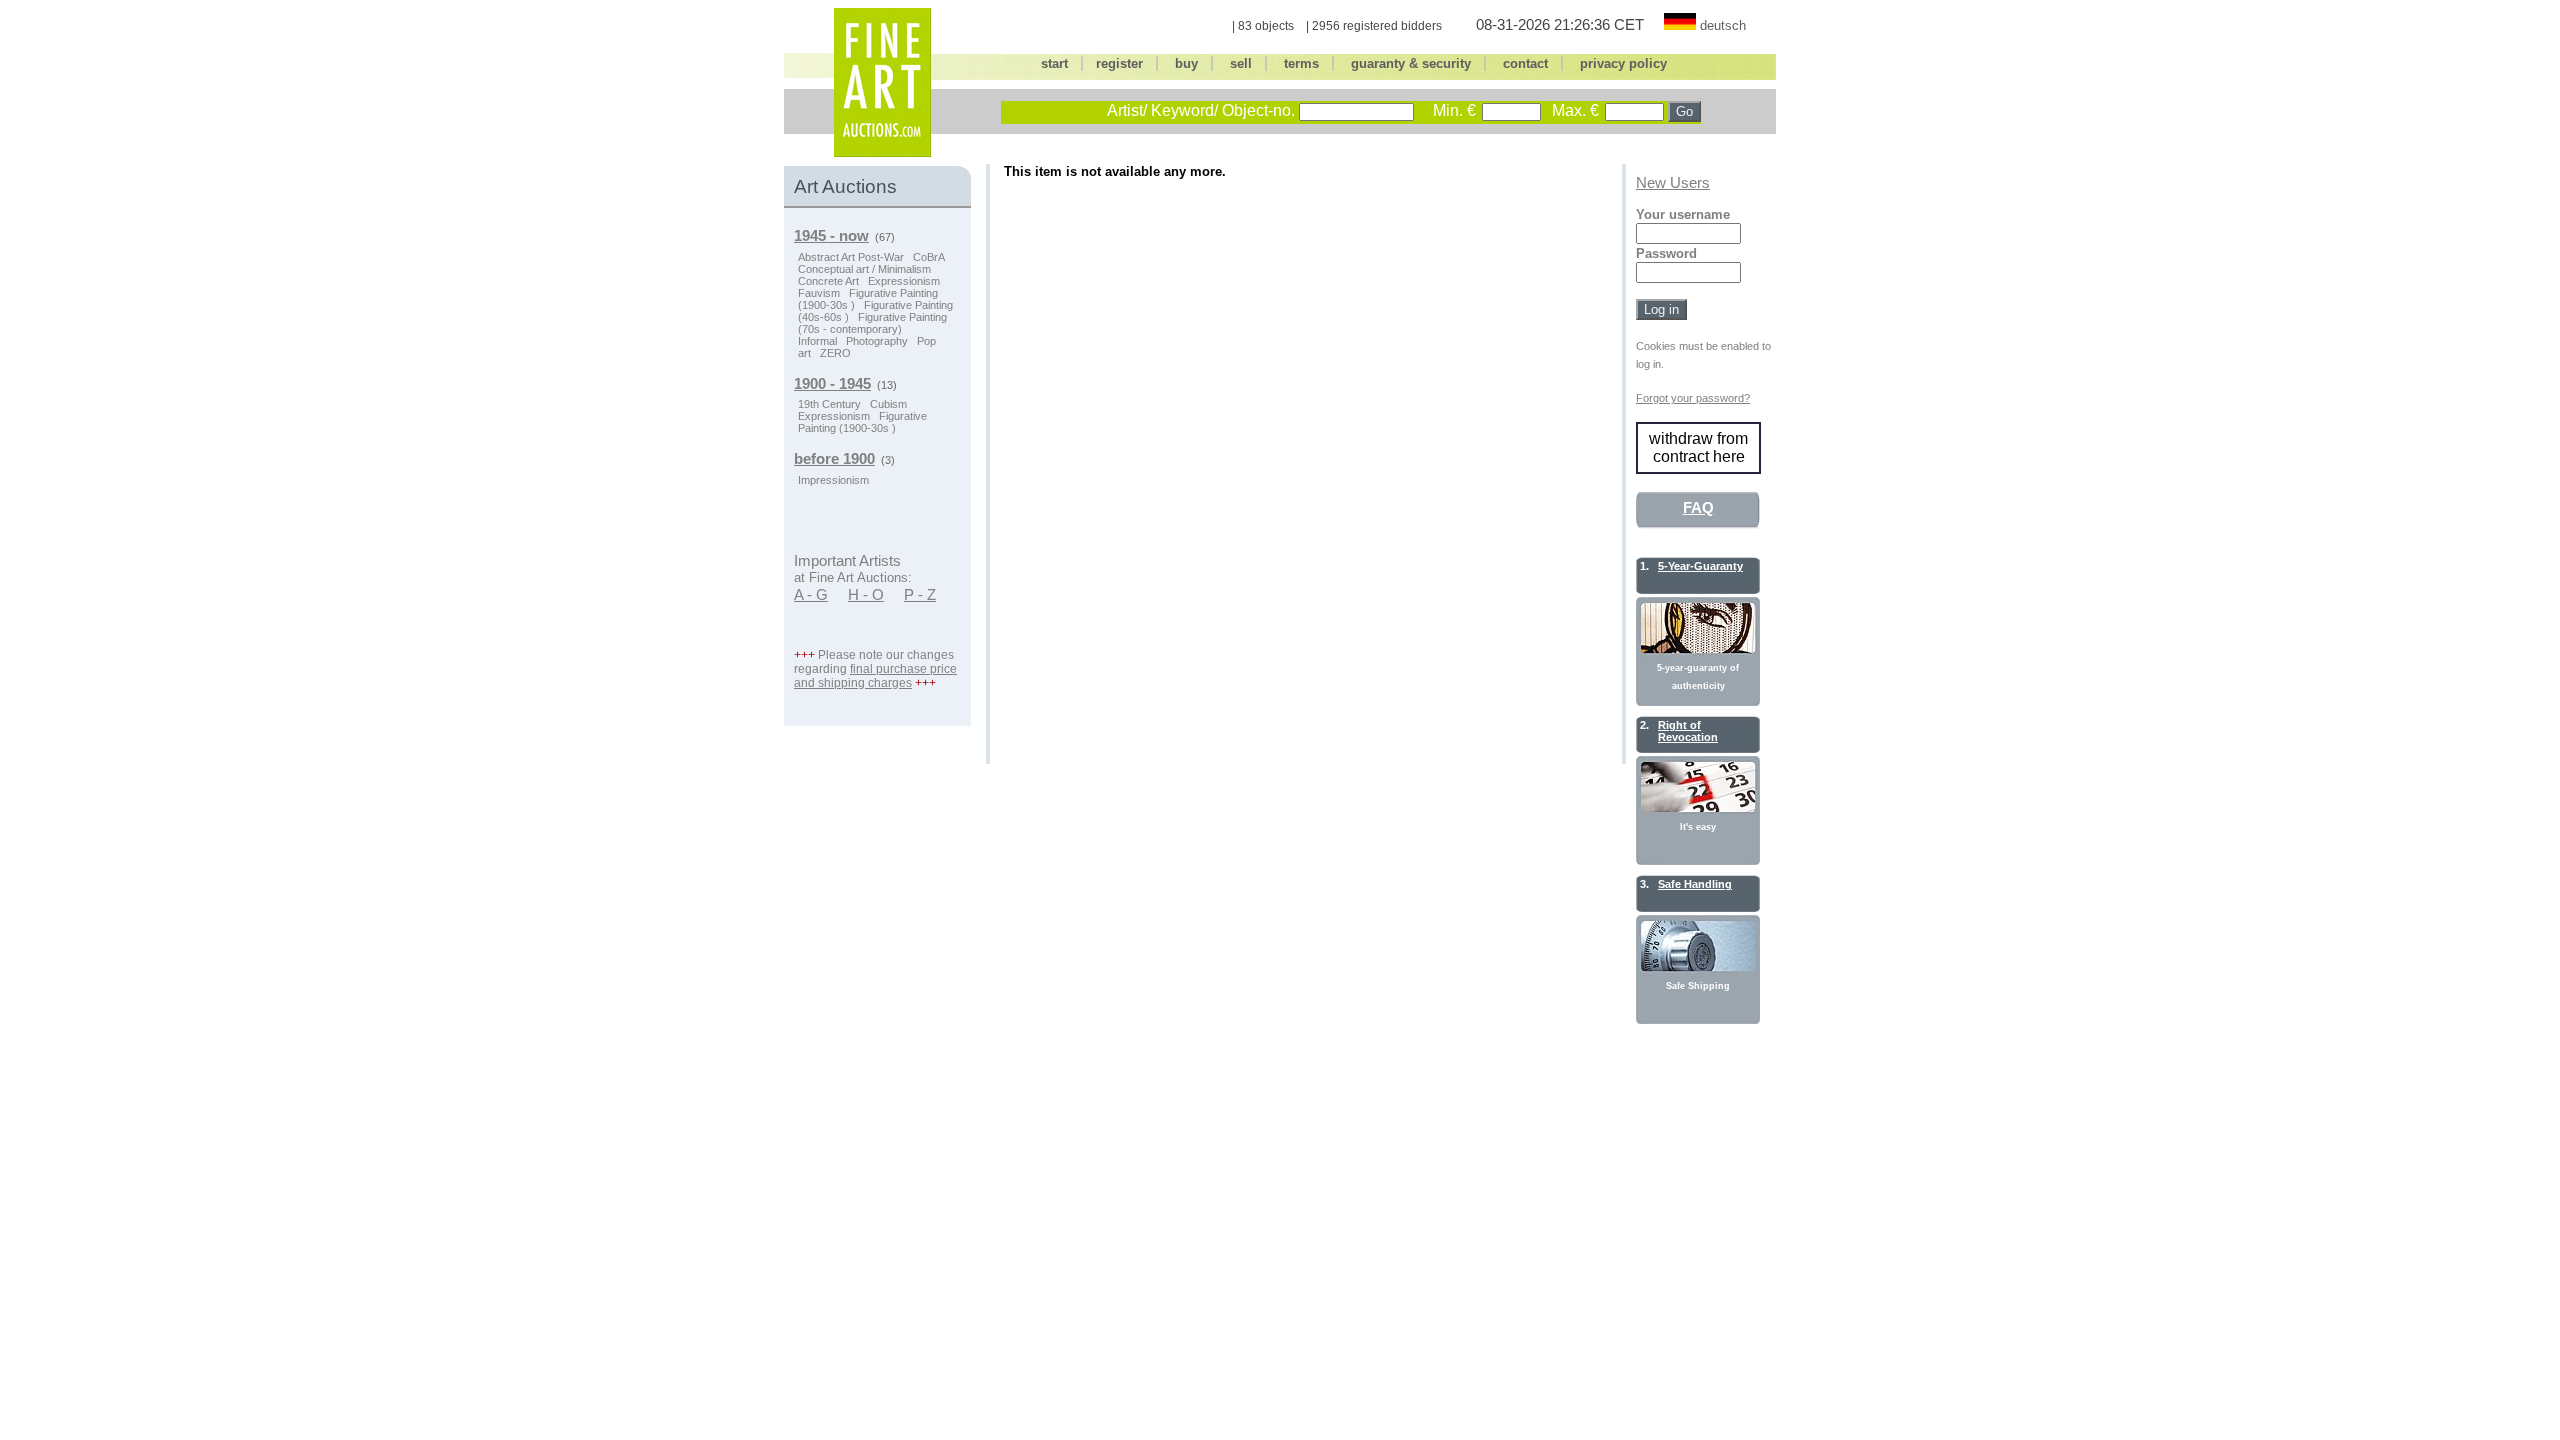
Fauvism (819, 293)
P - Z (920, 595)
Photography (877, 341)
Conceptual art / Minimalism (864, 269)
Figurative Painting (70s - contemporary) (872, 323)
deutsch (1723, 25)
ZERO (835, 353)
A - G (811, 595)
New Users (1673, 183)
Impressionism (833, 480)
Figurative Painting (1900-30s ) (862, 422)
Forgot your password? (1693, 398)
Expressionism (904, 281)
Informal (817, 341)
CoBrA (929, 257)
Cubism (888, 404)
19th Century (829, 404)
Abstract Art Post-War (851, 257)
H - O (866, 595)
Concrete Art (828, 281)
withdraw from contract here (1698, 447)
